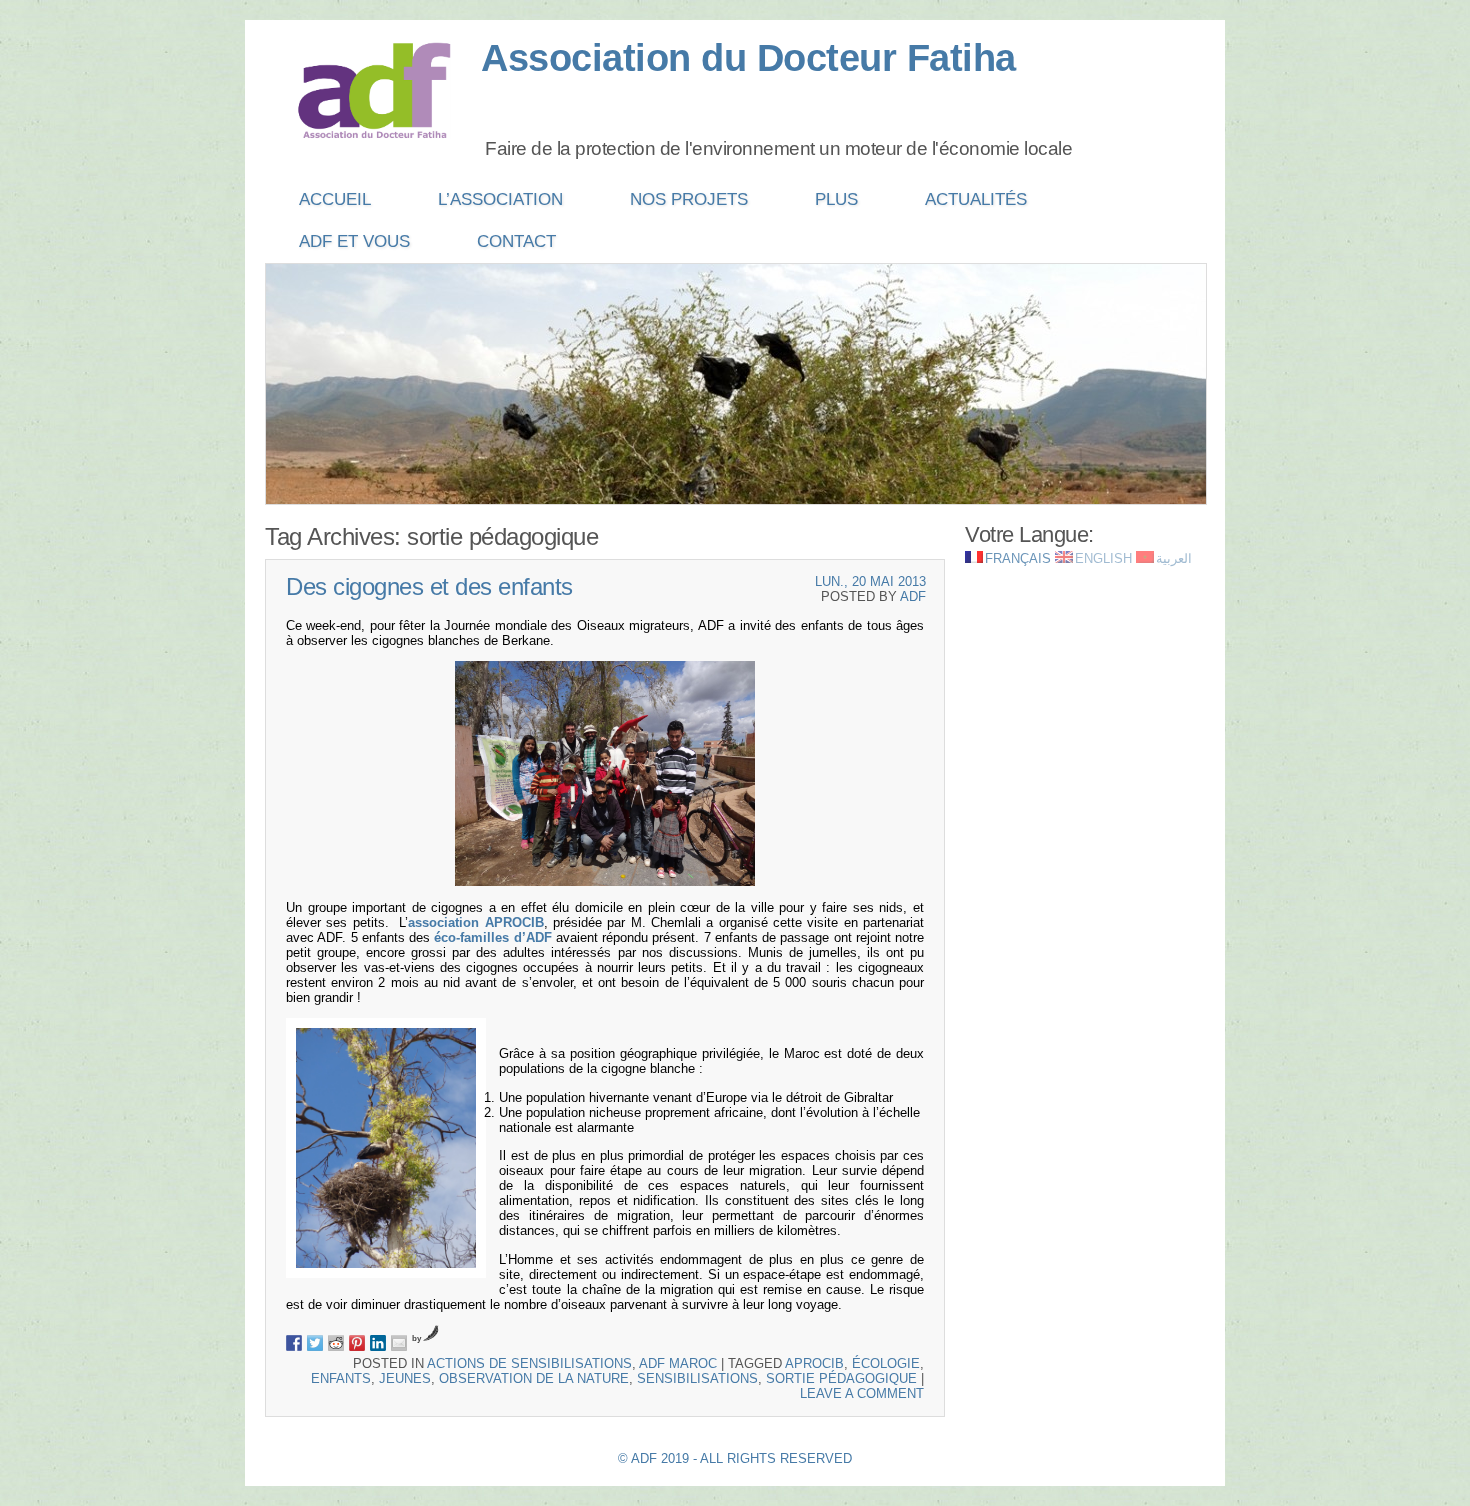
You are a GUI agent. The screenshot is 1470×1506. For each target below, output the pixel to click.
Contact (516, 241)
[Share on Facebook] (294, 1343)
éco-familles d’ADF (492, 937)
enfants (341, 1378)
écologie (886, 1363)
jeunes (405, 1378)
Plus (836, 199)
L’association (500, 199)
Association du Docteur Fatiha (748, 58)
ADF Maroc (678, 1363)
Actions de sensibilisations (529, 1363)
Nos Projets (689, 199)
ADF (913, 596)
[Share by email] (399, 1343)
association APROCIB (475, 922)
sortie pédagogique (841, 1378)
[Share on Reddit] (336, 1343)
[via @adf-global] (315, 1343)
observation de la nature (534, 1378)
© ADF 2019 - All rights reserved (735, 1458)
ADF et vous (354, 241)
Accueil (335, 199)
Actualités (976, 199)
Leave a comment (862, 1393)
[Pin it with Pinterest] (357, 1343)
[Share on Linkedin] (378, 1343)
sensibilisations (697, 1378)
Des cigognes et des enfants (429, 586)
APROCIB (814, 1363)
